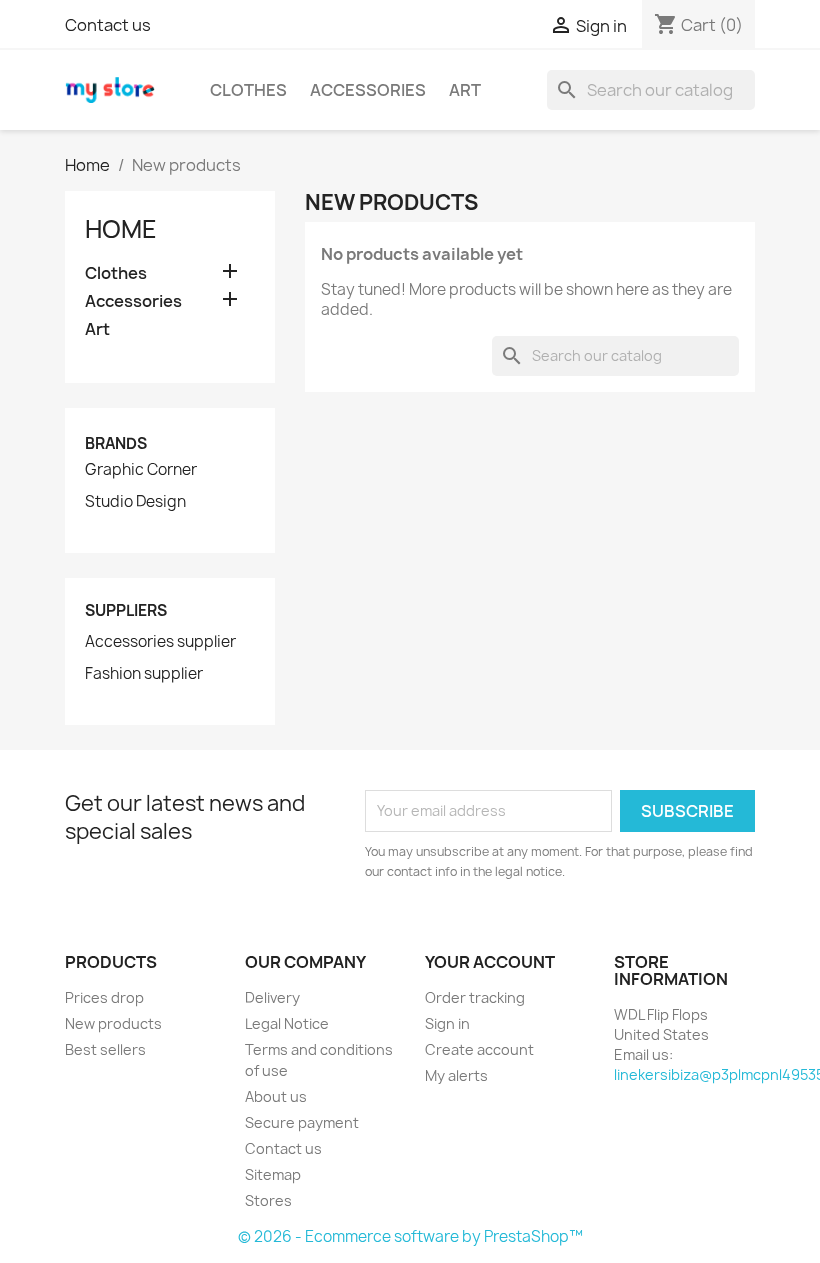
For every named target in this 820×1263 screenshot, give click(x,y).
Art (465, 90)
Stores (268, 1200)
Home (121, 229)
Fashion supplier (144, 674)
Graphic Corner (141, 470)
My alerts (456, 1075)
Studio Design (135, 502)
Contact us (108, 25)
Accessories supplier (160, 642)
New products (113, 1023)
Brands (116, 443)
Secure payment (302, 1122)
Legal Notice (287, 1023)
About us (276, 1096)
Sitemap (273, 1174)
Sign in (447, 1023)
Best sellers (105, 1049)
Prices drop (104, 997)
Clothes (248, 90)
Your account (490, 962)
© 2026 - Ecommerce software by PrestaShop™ (410, 1236)
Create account (479, 1049)
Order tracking (475, 997)
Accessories (368, 90)
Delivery (272, 997)
